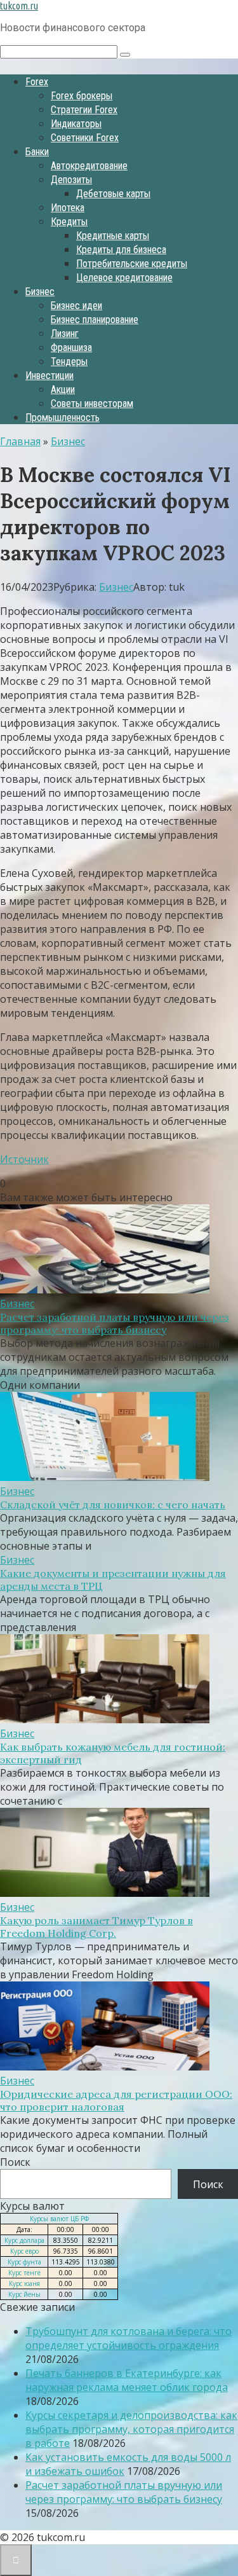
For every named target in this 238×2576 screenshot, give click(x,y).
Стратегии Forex (84, 110)
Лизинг (65, 334)
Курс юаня (24, 2283)
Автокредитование (89, 166)
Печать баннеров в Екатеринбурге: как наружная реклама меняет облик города (127, 2380)
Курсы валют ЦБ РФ (59, 2219)
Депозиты (71, 180)
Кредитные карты (113, 236)
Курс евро (24, 2251)
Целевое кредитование (124, 278)
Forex (37, 82)
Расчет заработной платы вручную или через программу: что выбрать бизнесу (115, 1323)
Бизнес (40, 292)
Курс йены (24, 2294)
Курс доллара (24, 2240)
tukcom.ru (19, 6)
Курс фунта (24, 2262)
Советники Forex (85, 138)
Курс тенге (24, 2273)
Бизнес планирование (95, 320)
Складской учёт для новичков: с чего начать (113, 1505)
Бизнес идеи (76, 306)
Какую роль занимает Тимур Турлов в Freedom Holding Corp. (96, 1927)
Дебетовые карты (113, 194)
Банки (37, 152)
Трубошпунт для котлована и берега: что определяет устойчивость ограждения (129, 2338)
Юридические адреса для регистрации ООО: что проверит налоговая (116, 2100)
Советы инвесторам (92, 403)
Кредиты (69, 222)
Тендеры (69, 362)
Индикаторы (76, 124)
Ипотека (68, 208)
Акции (63, 389)
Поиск (15, 2162)
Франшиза (71, 348)
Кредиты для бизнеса (121, 250)
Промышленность (63, 417)
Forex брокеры (82, 96)
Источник (24, 1159)
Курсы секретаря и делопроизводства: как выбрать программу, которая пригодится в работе (131, 2429)
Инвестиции (50, 375)
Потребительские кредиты (132, 264)
